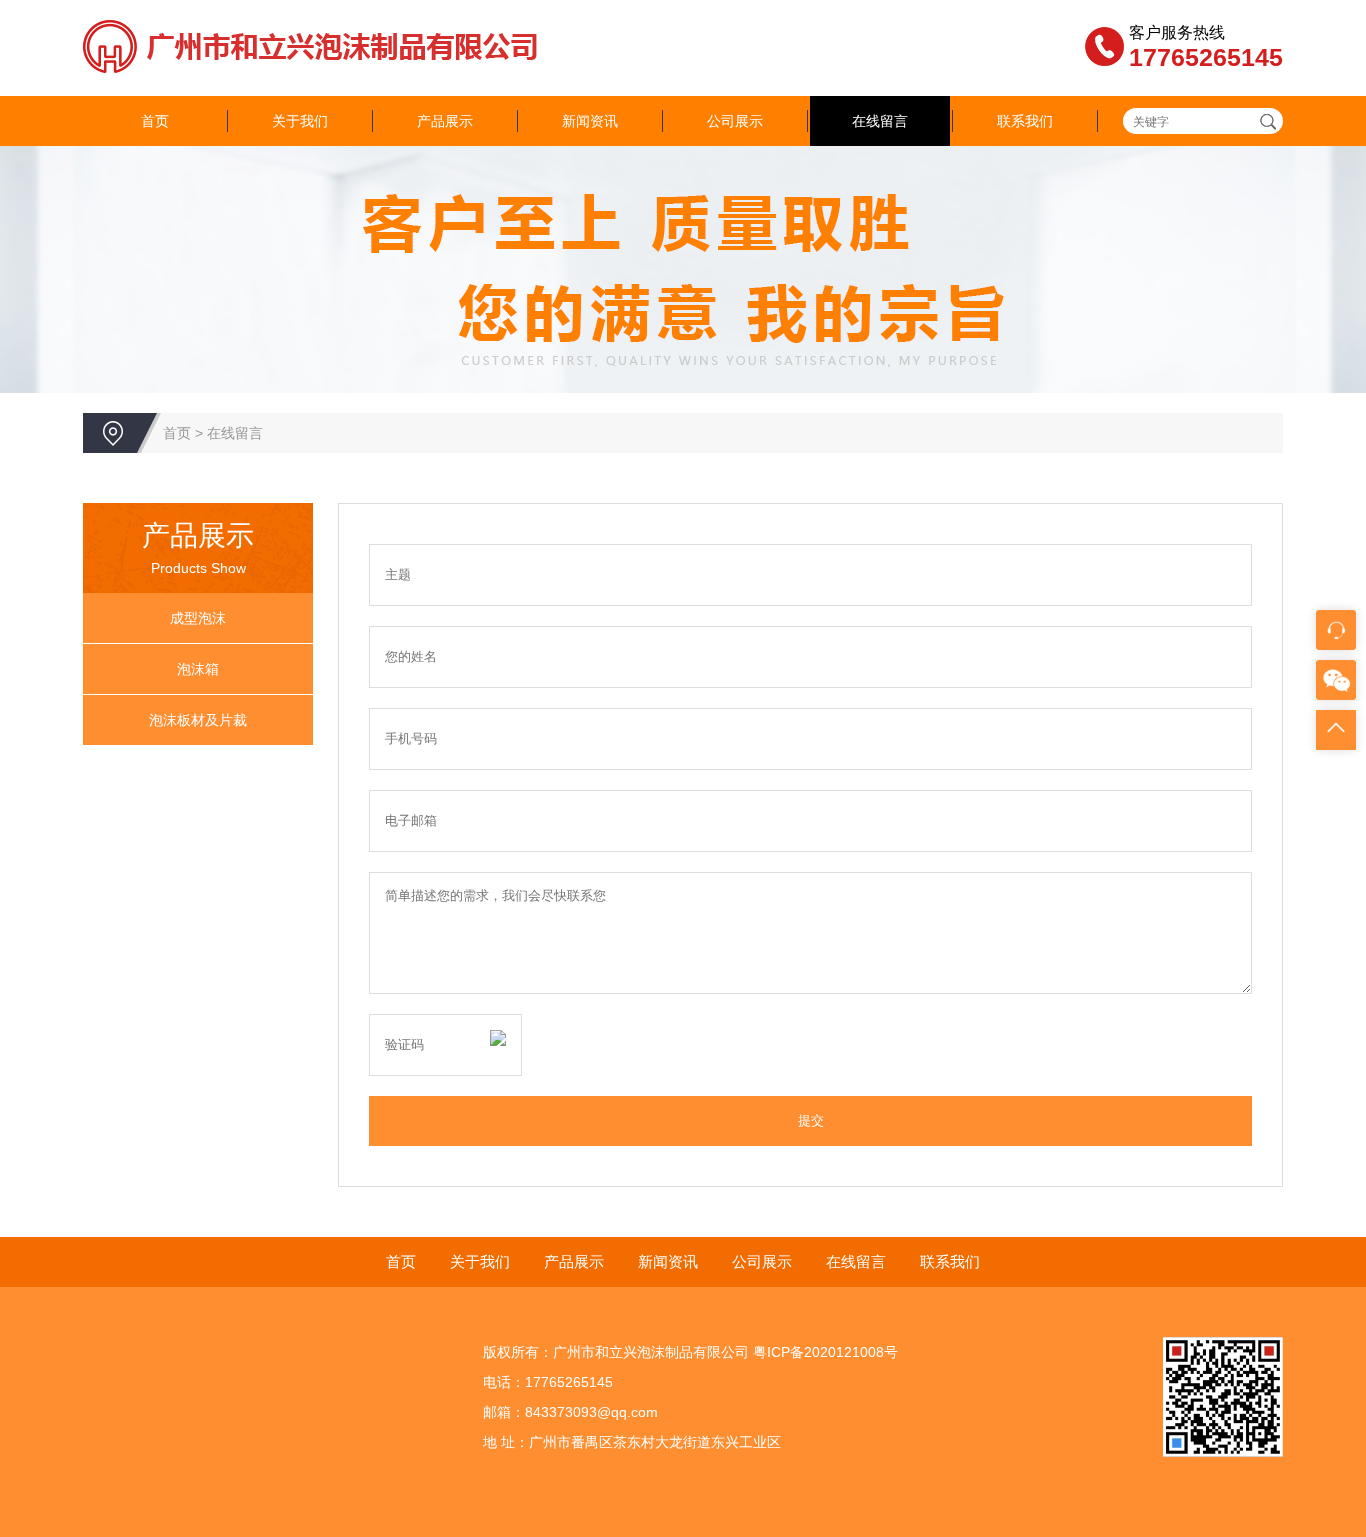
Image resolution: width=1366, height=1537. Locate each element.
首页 (155, 121)
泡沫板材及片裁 (198, 720)
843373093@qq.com (591, 1412)
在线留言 (880, 121)
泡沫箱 (198, 669)
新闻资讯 (590, 121)
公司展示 (735, 121)
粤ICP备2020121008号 (825, 1352)
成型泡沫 (198, 618)
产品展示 (445, 121)
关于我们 (300, 121)
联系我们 (1025, 121)
